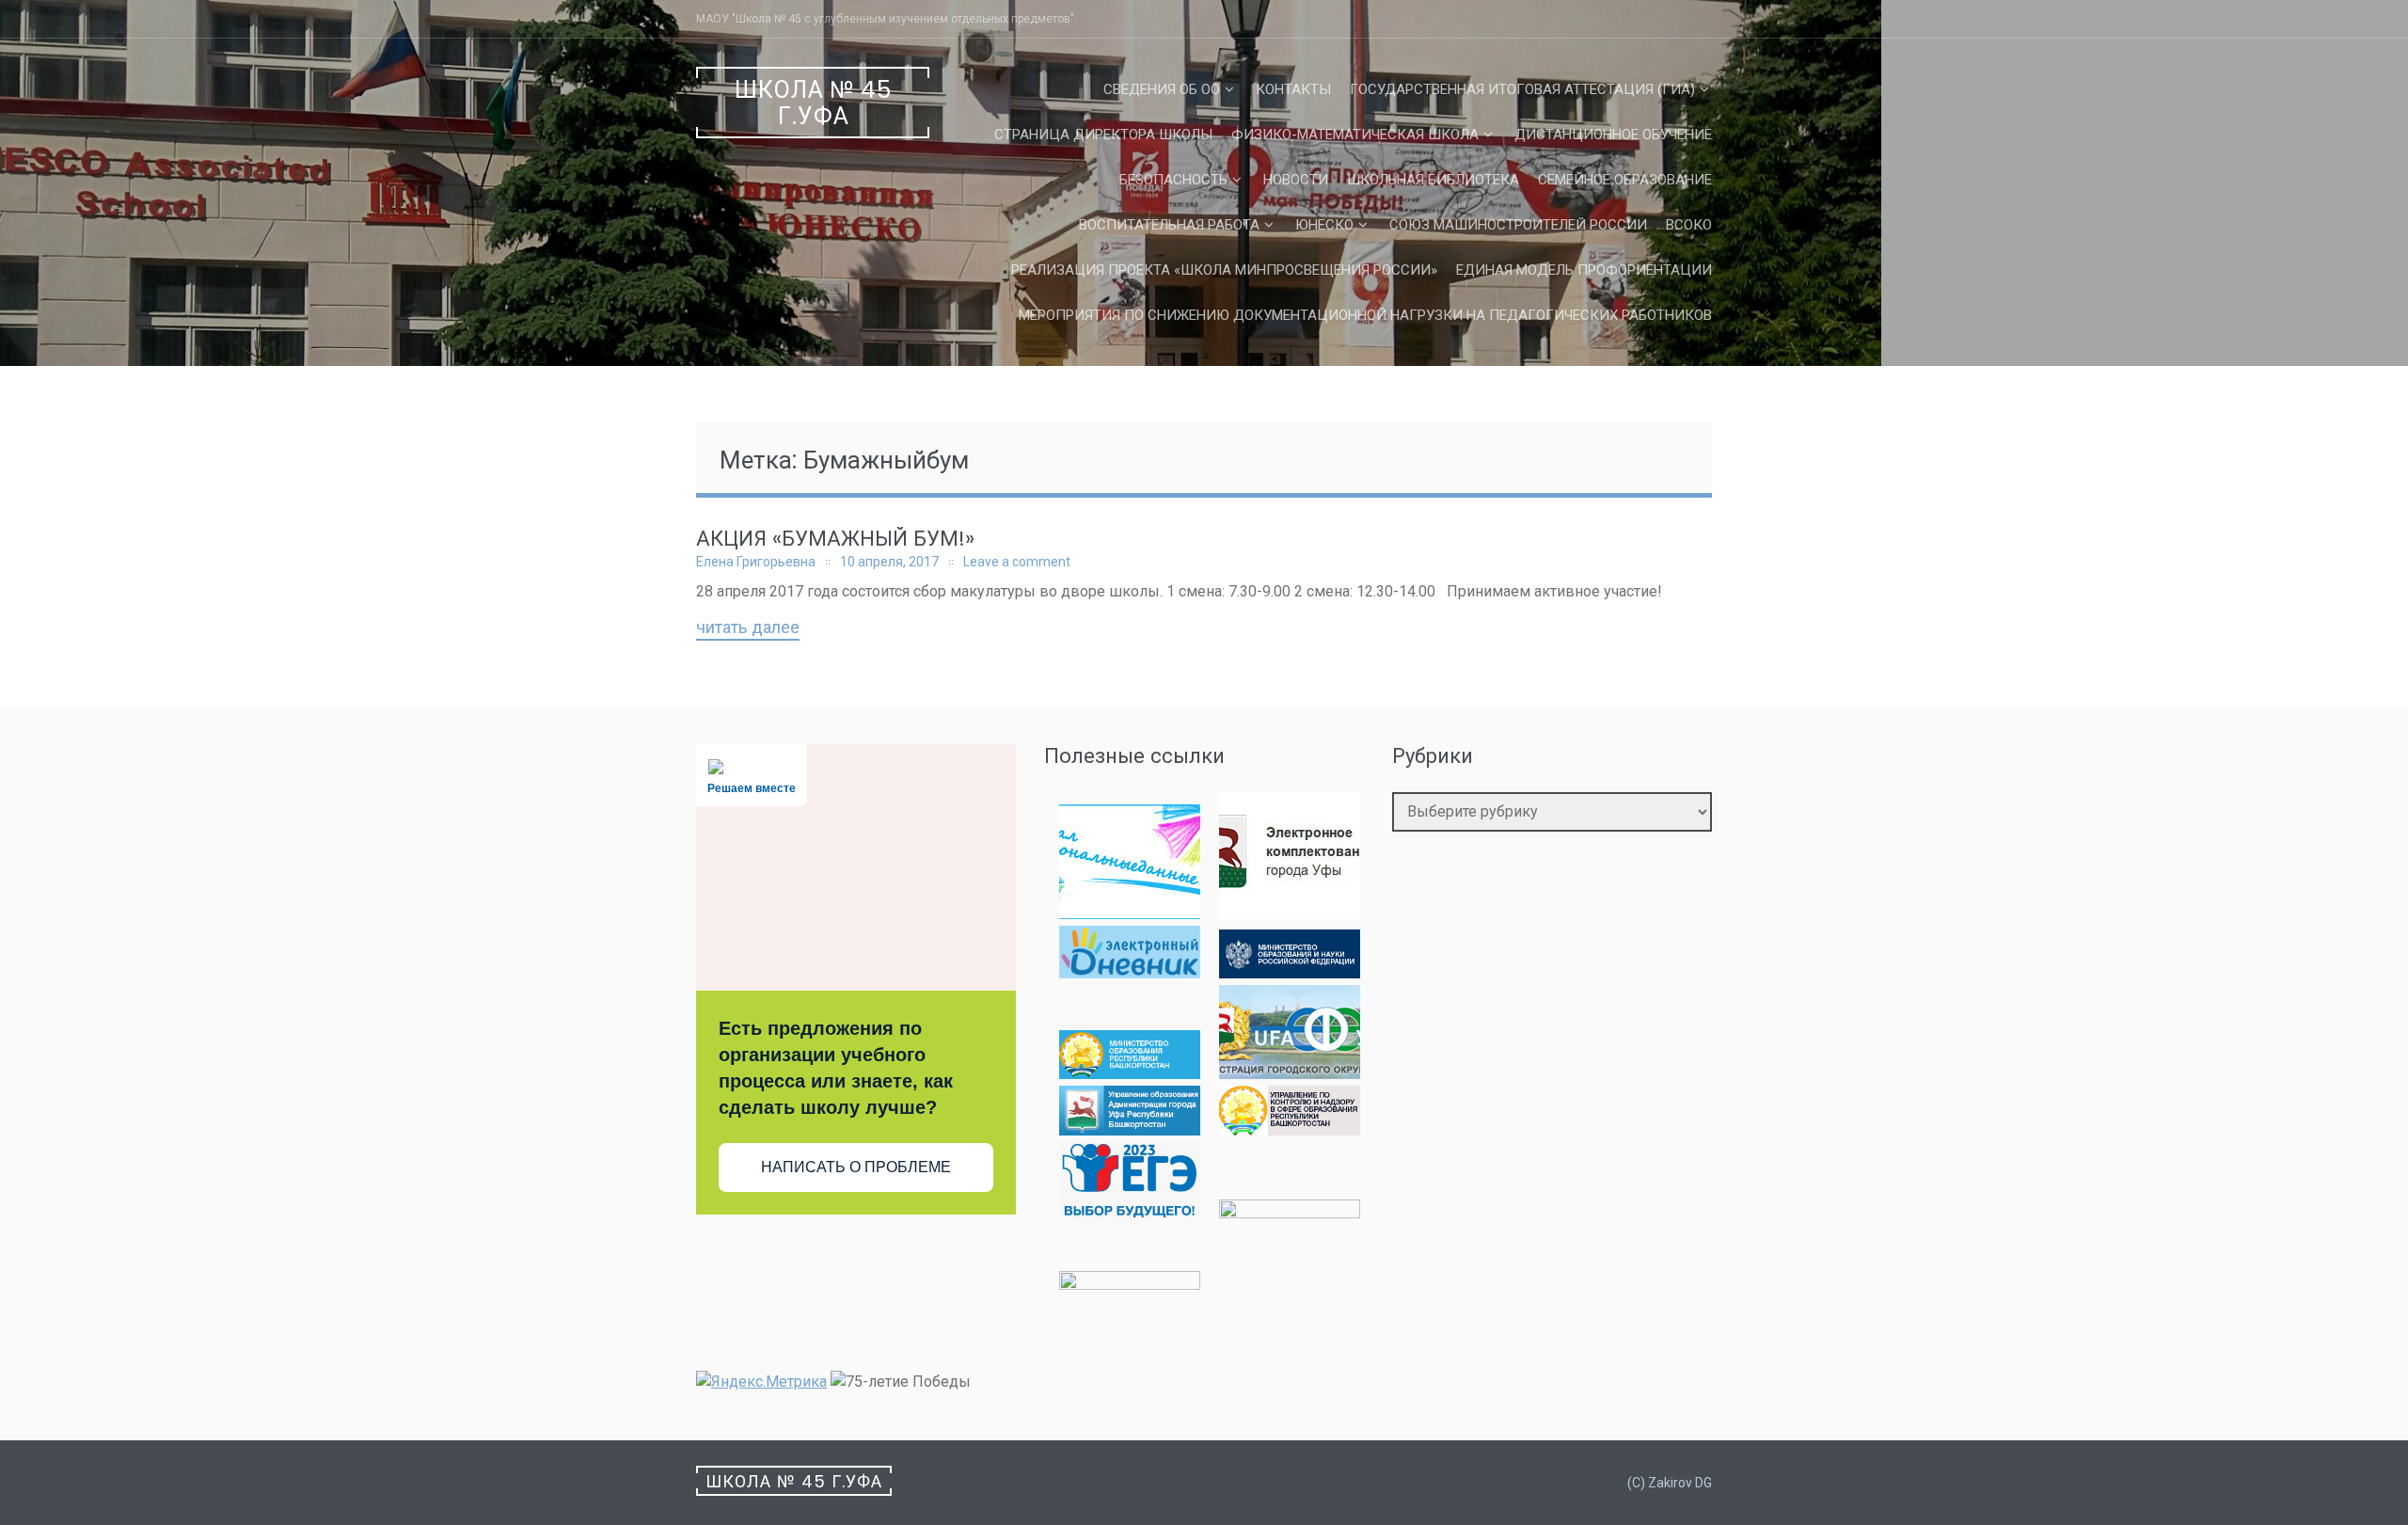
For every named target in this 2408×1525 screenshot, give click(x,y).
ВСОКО (1689, 225)
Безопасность (1173, 180)
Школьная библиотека (1433, 180)
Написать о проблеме (856, 1167)
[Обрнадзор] (1290, 1130)
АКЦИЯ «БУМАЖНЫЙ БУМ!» (835, 539)
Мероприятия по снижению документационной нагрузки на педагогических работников (1365, 315)
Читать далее (748, 628)
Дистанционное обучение (1613, 135)
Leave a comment (1017, 562)
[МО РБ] (1130, 1074)
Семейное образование (1625, 180)
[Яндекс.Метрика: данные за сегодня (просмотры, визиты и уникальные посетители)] (761, 1382)
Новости (1296, 180)
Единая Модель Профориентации (1584, 270)
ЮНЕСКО (1324, 225)
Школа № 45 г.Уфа (813, 103)
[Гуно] (1130, 1130)
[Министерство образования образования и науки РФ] (1290, 973)
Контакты (1293, 89)
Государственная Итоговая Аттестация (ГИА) (1522, 89)
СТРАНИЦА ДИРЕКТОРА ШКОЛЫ (1103, 135)
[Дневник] (1130, 973)
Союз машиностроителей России (1518, 225)
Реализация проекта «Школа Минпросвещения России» (1224, 270)
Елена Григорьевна (756, 562)
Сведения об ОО (1162, 89)
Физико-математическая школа (1355, 135)
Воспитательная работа (1169, 225)
